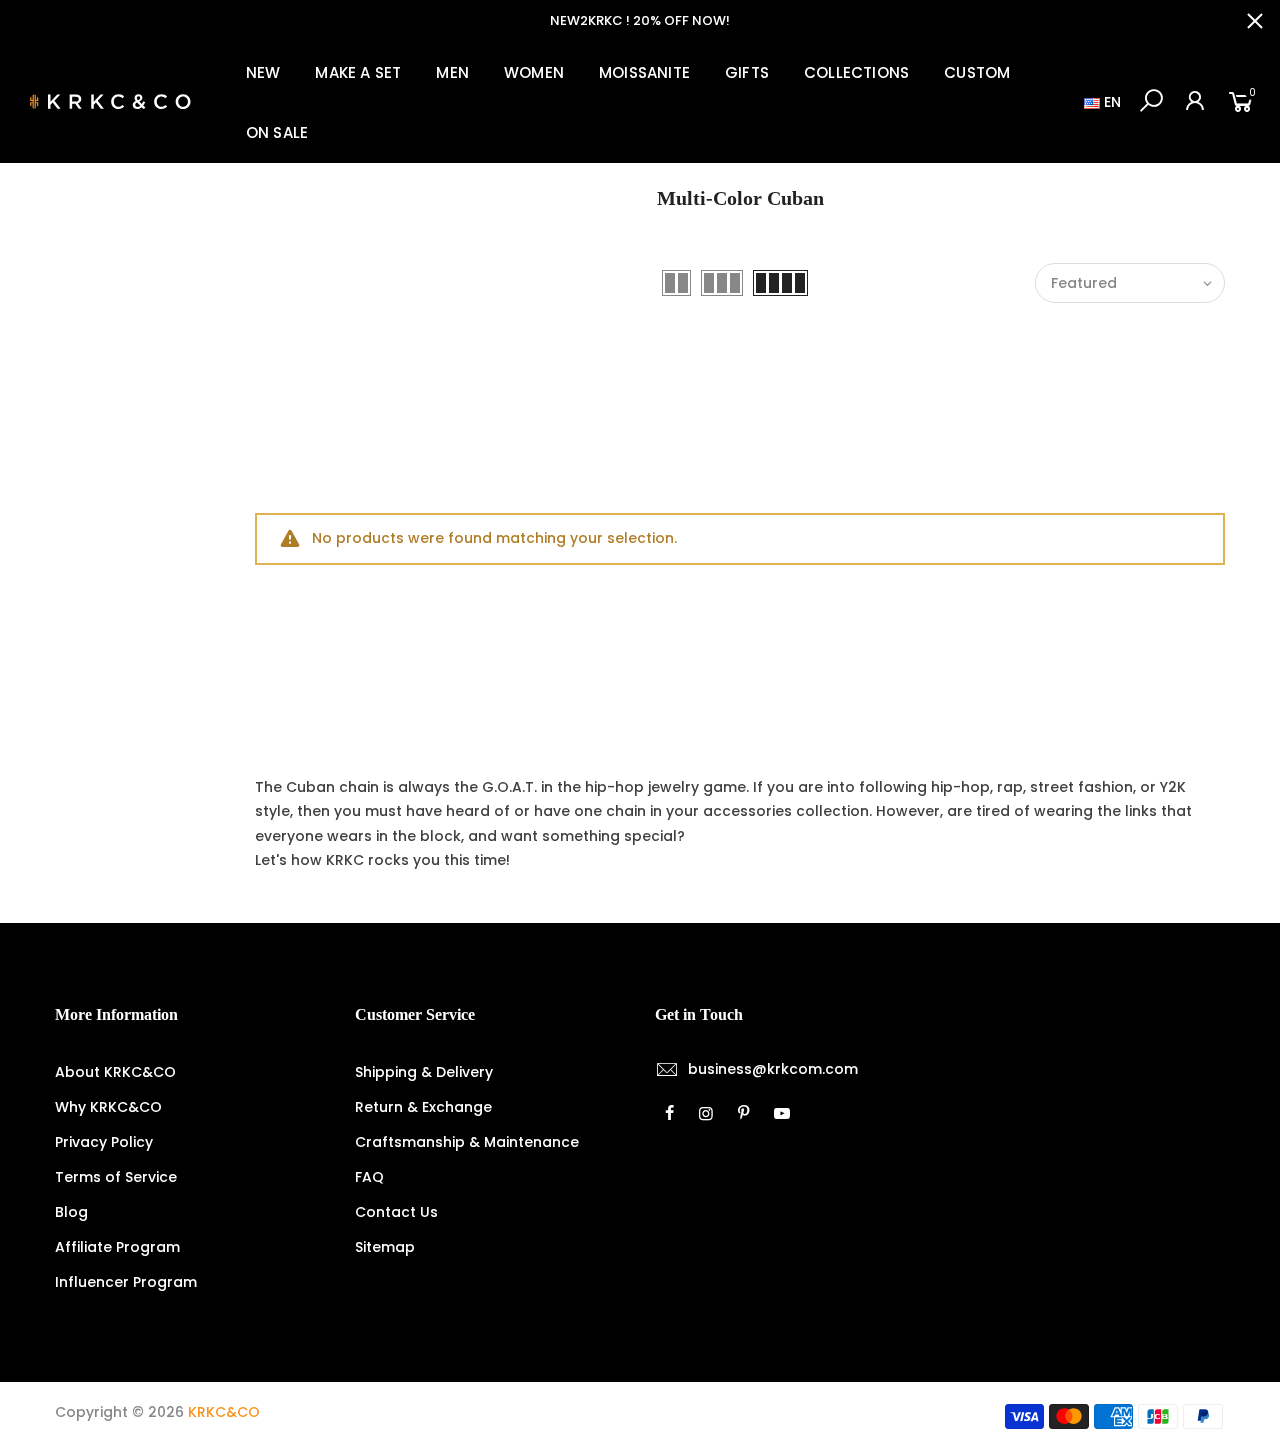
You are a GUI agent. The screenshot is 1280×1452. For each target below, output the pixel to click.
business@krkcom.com (773, 1069)
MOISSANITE (644, 72)
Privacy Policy (104, 1142)
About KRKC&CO (115, 1072)
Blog (71, 1212)
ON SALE (277, 132)
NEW (263, 72)
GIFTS (747, 72)
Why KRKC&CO (108, 1107)
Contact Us (396, 1212)
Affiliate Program (117, 1247)
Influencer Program (126, 1282)
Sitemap (385, 1247)
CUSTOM (977, 72)
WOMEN (534, 72)
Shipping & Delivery (424, 1072)
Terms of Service (116, 1177)
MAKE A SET (358, 72)
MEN (452, 72)
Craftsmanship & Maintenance (467, 1142)
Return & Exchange (423, 1107)
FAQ (369, 1177)
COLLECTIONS (856, 72)
